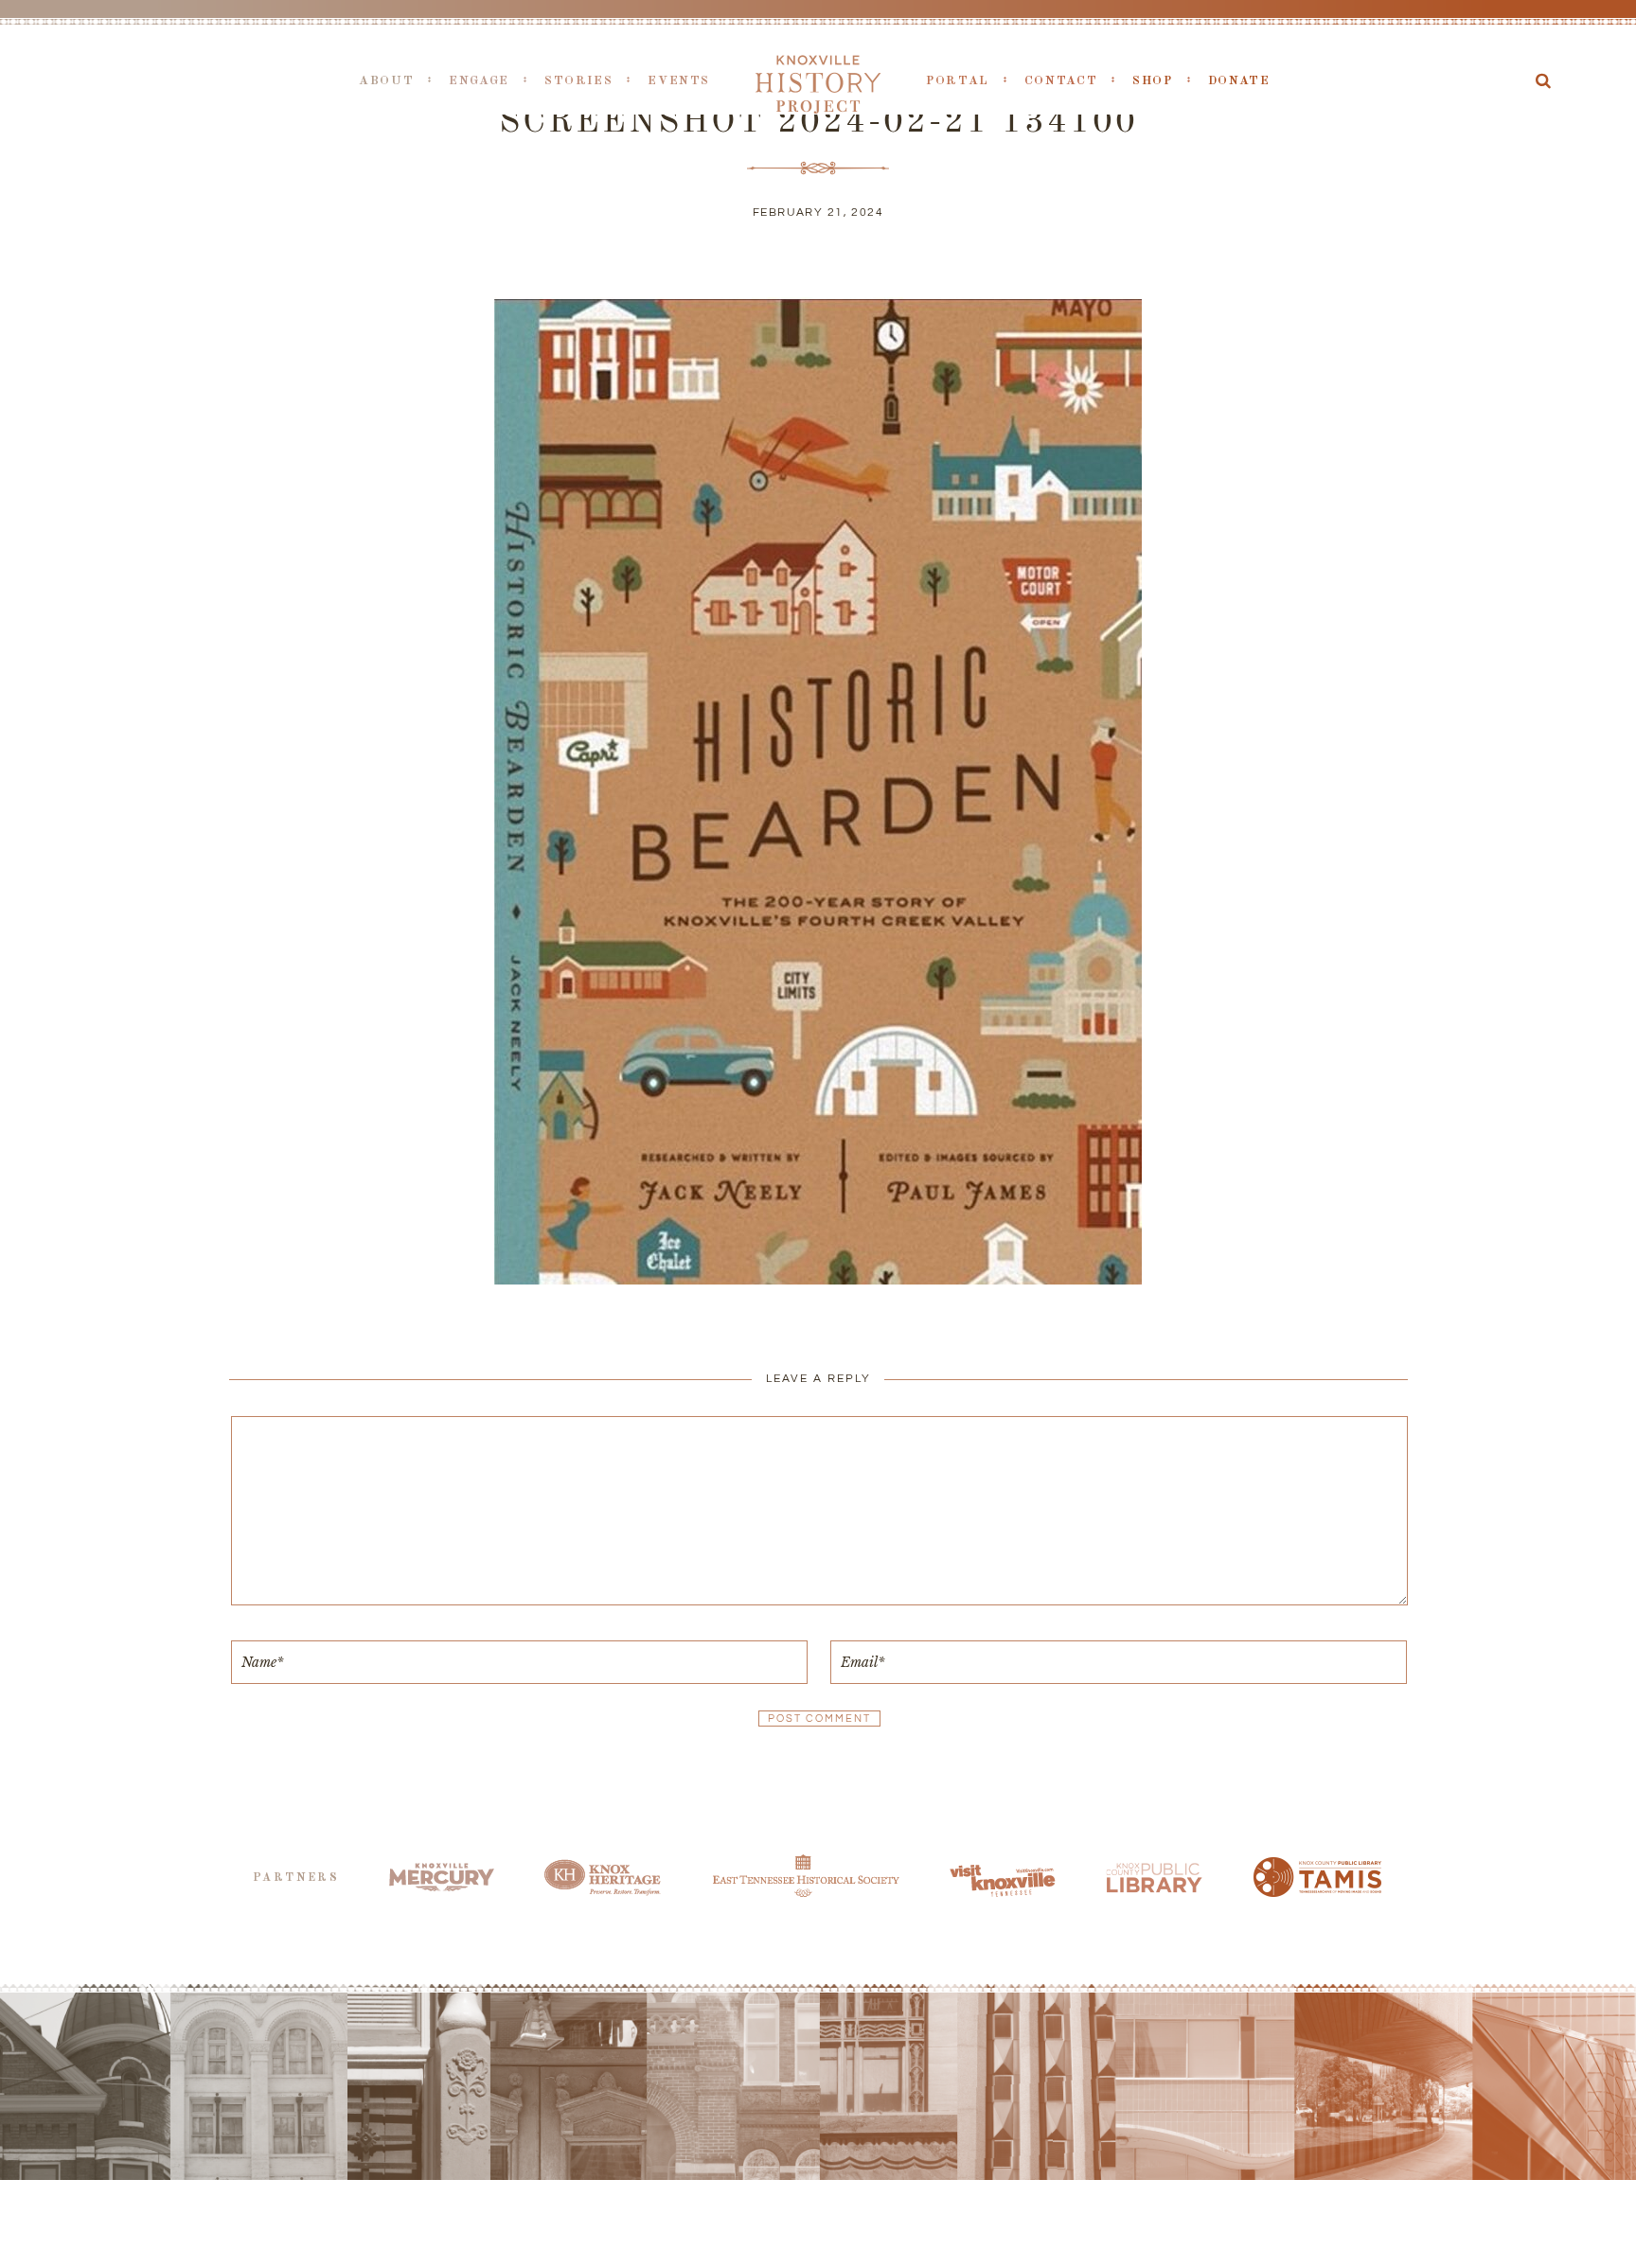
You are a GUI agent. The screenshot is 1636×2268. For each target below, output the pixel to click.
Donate (1239, 81)
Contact (1061, 81)
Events (679, 81)
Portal (958, 81)
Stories (578, 81)
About (386, 81)
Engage (479, 81)
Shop (1153, 81)
